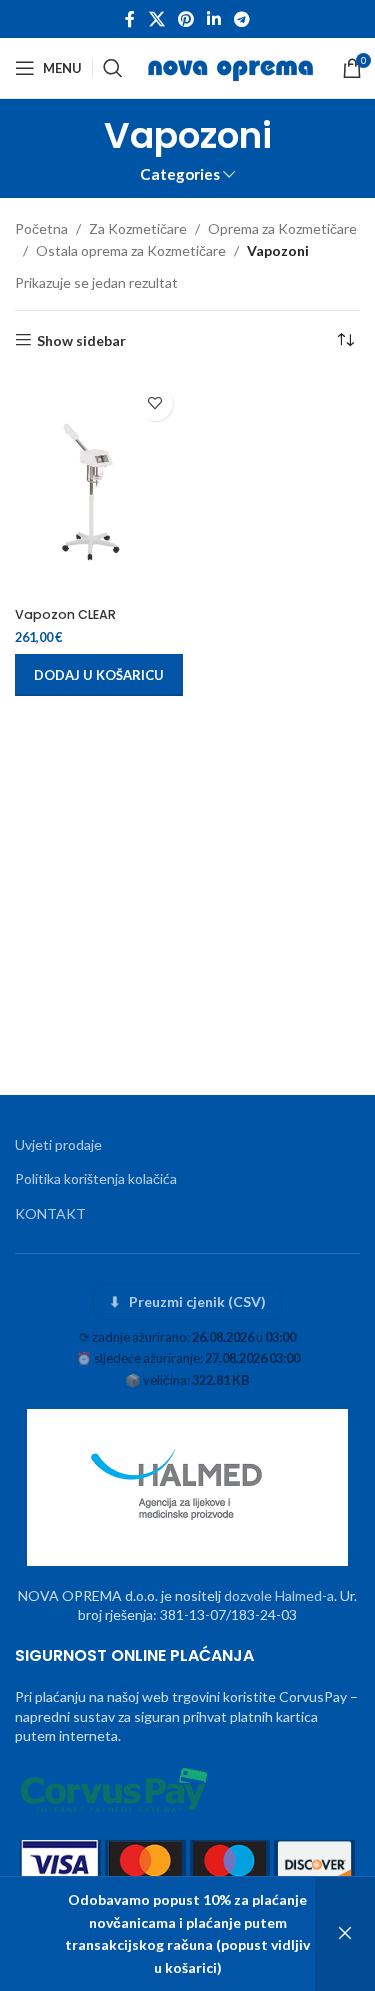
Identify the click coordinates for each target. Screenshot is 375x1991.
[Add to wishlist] (155, 403)
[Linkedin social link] (214, 19)
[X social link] (156, 19)
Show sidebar (81, 340)
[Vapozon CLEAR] (99, 487)
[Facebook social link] (130, 19)
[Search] (113, 68)
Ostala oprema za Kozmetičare (131, 250)
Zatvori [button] (345, 1934)
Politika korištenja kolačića (96, 1178)
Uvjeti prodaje (58, 1144)
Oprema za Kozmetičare (282, 228)
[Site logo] (232, 66)
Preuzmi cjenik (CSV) (187, 1301)
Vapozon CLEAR (65, 614)
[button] (99, 675)
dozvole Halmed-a (279, 1595)
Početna (41, 228)
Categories (180, 174)
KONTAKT (50, 1213)
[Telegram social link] (242, 19)
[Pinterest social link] (185, 19)
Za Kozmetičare (138, 228)
